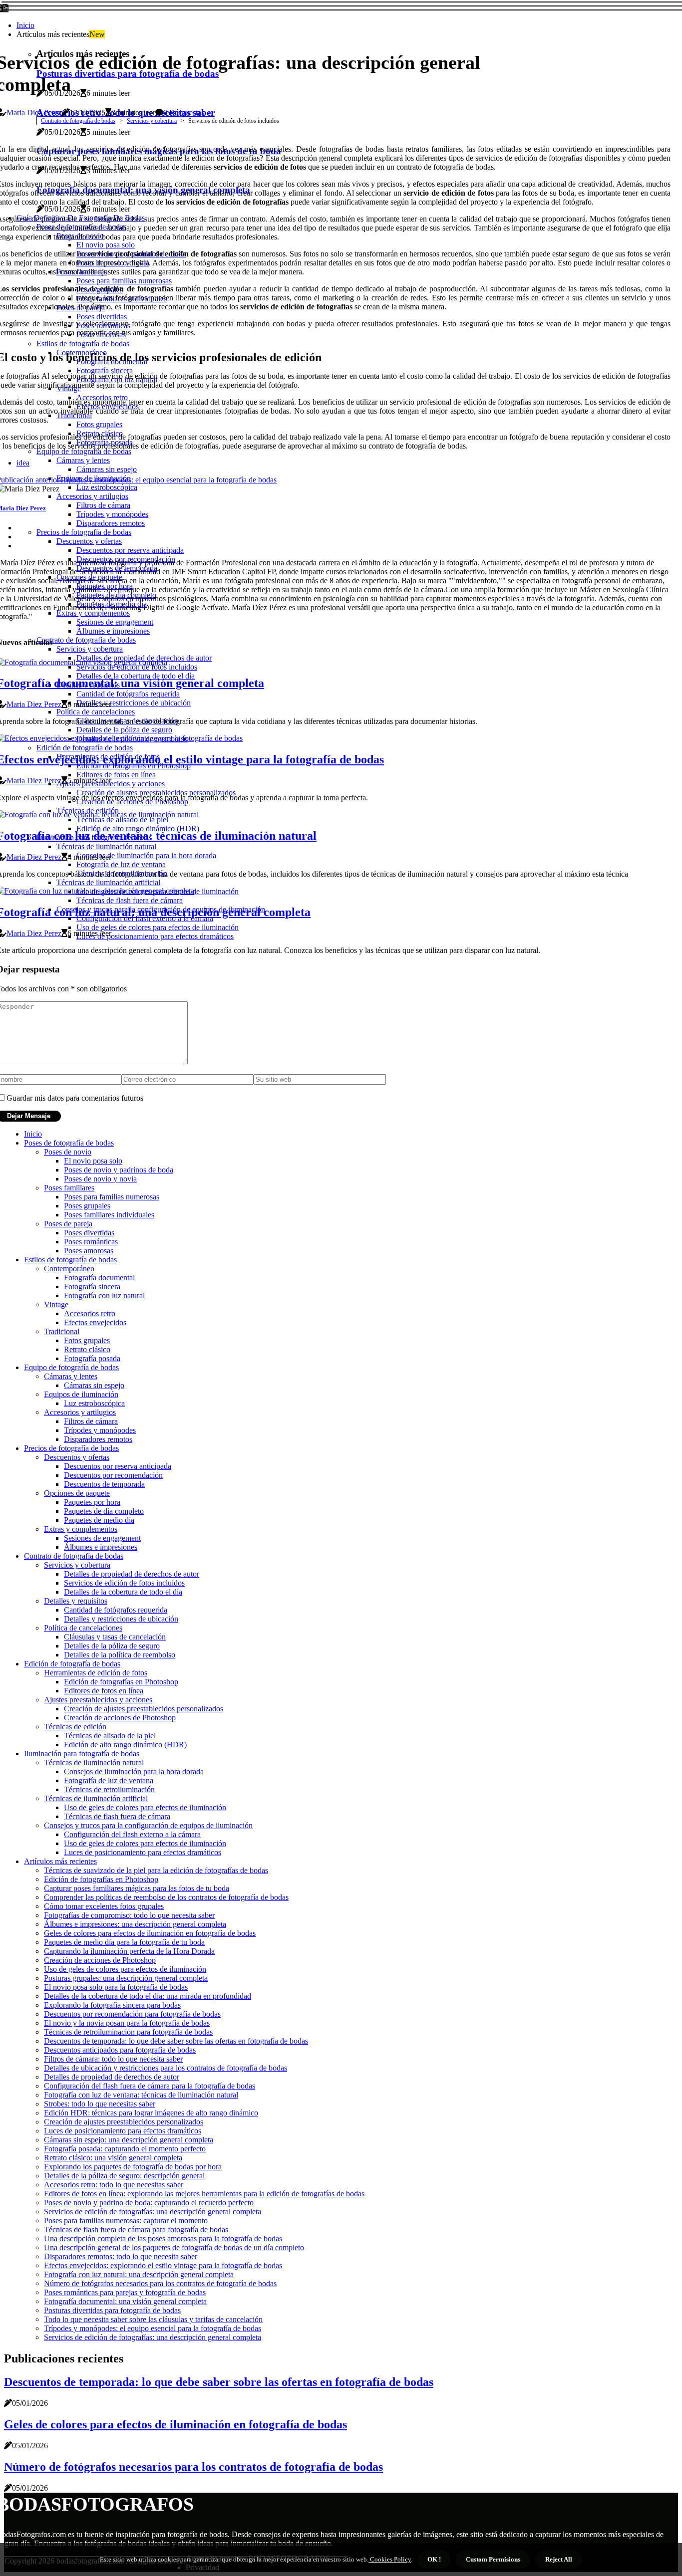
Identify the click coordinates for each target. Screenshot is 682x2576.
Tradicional (62, 1331)
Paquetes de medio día (99, 1520)
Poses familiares (69, 1188)
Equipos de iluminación (81, 1394)
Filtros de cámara (91, 1421)
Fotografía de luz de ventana (109, 1780)
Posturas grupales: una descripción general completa (126, 1978)
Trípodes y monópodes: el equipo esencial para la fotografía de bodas (153, 2328)
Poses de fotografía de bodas (69, 1143)
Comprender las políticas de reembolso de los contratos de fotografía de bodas (166, 1897)
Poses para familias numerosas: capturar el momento (126, 2221)
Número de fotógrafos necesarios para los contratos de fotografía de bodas (160, 2283)
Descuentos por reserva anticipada (118, 1466)
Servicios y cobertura (152, 121)
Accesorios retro (90, 1313)
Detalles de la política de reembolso (120, 1655)
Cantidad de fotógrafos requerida (116, 1610)
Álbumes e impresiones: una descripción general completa (135, 1924)
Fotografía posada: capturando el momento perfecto (125, 2149)
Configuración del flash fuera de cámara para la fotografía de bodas (150, 2086)
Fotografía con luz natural (104, 1295)
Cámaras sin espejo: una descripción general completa (129, 2140)
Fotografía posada (92, 1358)
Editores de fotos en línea (104, 1691)
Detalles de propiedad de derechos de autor (132, 1574)
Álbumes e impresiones (101, 1547)
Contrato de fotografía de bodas (78, 121)
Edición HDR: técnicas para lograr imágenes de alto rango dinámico (151, 2113)
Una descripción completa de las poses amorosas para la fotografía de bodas (163, 2238)
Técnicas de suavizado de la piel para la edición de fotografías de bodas (156, 1870)
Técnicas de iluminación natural (94, 1762)
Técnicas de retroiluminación (109, 1789)
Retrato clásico (87, 1349)
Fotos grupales (87, 1340)
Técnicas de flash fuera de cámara (117, 1816)
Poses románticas (91, 1242)
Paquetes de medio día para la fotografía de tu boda (124, 1942)
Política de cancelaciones (83, 1628)
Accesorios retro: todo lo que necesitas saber (114, 2185)
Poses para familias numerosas (112, 1197)
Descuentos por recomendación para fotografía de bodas (132, 2014)
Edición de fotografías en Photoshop (121, 1682)
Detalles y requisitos (76, 1601)
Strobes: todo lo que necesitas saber (100, 2104)
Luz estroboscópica (94, 1403)
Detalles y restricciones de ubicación (121, 1619)
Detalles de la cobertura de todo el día (123, 1592)
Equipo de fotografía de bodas (71, 1367)
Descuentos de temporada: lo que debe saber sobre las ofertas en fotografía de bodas (176, 2041)
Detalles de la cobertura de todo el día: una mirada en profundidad (148, 1996)
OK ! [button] (434, 2559)
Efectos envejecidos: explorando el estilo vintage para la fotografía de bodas (163, 2265)
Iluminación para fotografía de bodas (82, 1754)
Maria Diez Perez (34, 113)
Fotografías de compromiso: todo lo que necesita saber (129, 1915)
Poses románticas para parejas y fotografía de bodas (125, 2292)
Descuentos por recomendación (113, 1475)
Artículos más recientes (60, 1861)
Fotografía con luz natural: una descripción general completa (139, 2274)
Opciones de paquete (77, 1493)
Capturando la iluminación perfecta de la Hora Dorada (129, 1951)
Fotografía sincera (92, 1287)
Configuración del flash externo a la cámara (132, 1834)
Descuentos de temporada (104, 1484)
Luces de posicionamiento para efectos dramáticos (143, 1852)
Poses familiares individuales (109, 1215)
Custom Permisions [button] (493, 2559)
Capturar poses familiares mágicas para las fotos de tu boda (137, 1888)
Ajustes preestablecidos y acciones (98, 1700)
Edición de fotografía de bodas (72, 1664)
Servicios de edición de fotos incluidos (124, 1583)
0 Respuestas (184, 113)
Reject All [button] (559, 2559)
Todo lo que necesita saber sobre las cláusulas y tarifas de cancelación (153, 2319)
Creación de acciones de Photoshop (120, 1718)
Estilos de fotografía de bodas (70, 1260)
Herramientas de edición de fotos (96, 1673)
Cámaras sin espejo (94, 1385)
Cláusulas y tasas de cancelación (115, 1637)
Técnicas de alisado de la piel (110, 1736)
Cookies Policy (390, 2559)
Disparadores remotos (98, 1439)
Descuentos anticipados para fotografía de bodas (120, 2050)
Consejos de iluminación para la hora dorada (134, 1771)
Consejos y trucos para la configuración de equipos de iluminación (148, 1825)
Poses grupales (87, 1206)
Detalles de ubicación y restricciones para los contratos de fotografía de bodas (166, 2068)
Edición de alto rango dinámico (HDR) (125, 1745)
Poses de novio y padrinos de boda (119, 1170)
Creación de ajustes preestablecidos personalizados (144, 1709)
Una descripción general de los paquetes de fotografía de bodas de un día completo (174, 2247)
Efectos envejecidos (95, 1322)
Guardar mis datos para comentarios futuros (75, 1098)
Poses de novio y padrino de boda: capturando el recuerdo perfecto (149, 2203)
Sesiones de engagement (102, 1538)
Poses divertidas (89, 1233)
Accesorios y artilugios (80, 1412)
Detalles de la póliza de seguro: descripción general (124, 2176)
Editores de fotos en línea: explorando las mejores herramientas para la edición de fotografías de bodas (204, 2194)
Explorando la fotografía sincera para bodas (112, 2005)
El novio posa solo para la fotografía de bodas (116, 1987)
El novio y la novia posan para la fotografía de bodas (127, 2023)
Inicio (25, 25)
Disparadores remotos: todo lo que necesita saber (121, 2256)
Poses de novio (68, 1152)
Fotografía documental (99, 1278)
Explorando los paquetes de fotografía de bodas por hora (133, 2167)
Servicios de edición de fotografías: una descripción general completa (153, 2212)
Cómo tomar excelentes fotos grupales (104, 1906)
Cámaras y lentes (71, 1376)
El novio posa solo (93, 1161)
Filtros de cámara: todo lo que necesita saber (113, 2059)
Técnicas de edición (75, 1727)
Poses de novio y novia (100, 1179)
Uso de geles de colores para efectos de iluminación (145, 1807)
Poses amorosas (89, 1251)
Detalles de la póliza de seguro (112, 1646)
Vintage (56, 1304)
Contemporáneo (69, 1269)
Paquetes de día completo (104, 1511)
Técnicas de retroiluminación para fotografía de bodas (128, 2032)
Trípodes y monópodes (100, 1430)
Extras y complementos (81, 1529)
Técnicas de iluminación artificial (96, 1798)
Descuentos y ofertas (77, 1457)
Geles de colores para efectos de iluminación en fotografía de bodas (150, 1933)
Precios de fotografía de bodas (71, 1448)
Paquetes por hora (92, 1502)
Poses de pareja (68, 1224)
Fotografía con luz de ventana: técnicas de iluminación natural (141, 2095)
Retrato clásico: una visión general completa (113, 2158)
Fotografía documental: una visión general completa (125, 2301)
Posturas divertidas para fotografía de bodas (112, 2310)
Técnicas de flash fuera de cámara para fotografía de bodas (136, 2229)
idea (23, 463)
